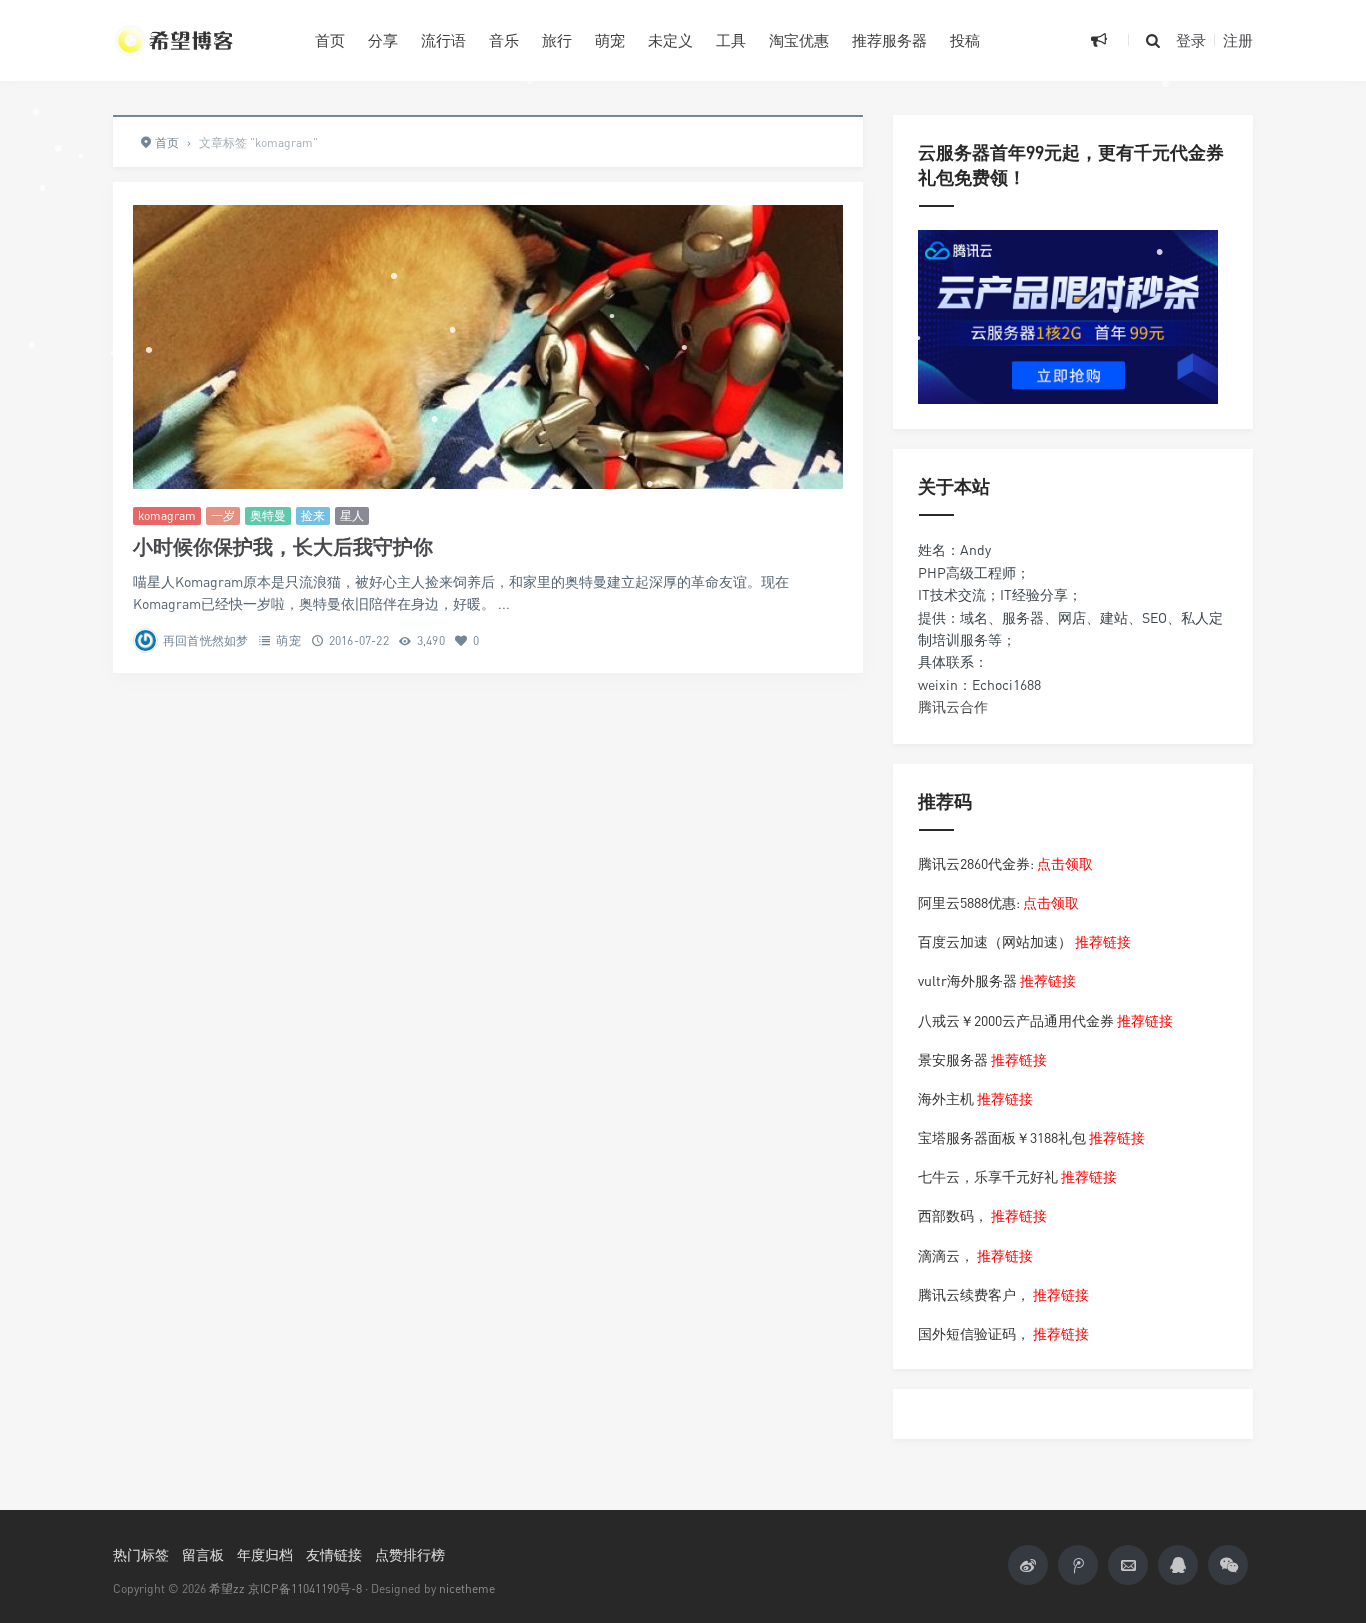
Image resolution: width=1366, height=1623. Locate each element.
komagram (167, 515)
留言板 (203, 1554)
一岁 (223, 515)
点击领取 (1065, 863)
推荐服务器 (889, 40)
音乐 (504, 40)
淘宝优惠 (799, 40)
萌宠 (610, 40)
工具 (731, 40)
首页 (330, 40)
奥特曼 (268, 515)
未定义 (670, 40)
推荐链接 (1103, 941)
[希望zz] (199, 40)
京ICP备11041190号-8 (305, 1588)
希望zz (227, 1588)
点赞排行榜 (410, 1554)
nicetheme (467, 1588)
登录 (1191, 40)
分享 (383, 40)
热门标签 (141, 1554)
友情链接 (334, 1554)
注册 (1238, 40)
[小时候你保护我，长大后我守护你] (488, 347)
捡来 (313, 515)
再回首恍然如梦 (205, 640)
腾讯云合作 (953, 706)
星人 (352, 515)
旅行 (557, 40)
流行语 (443, 40)
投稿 (965, 40)
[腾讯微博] (1078, 1565)
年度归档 (265, 1554)
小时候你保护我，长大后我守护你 (283, 546)
